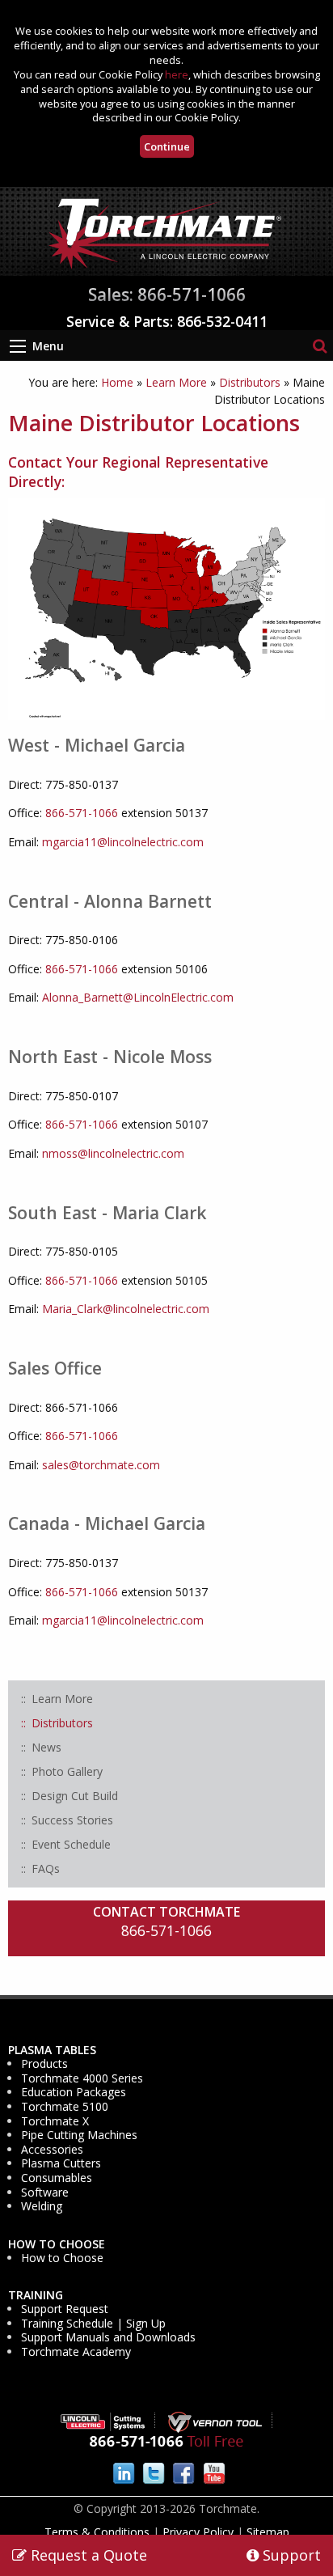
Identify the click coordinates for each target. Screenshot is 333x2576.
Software (45, 2193)
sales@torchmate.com (101, 1465)
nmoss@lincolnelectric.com (113, 1153)
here (177, 74)
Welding (42, 2206)
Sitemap (268, 2532)
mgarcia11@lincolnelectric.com (123, 842)
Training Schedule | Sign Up (93, 2324)
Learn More (176, 382)
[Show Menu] (18, 346)
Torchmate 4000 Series (82, 2078)
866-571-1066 (82, 813)
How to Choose (57, 2244)
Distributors (250, 382)
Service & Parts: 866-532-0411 (167, 321)
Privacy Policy (198, 2532)
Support (290, 2555)
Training (36, 2295)
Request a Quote (87, 2555)
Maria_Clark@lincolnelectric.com (126, 1309)
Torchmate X (55, 2121)
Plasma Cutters (61, 2163)
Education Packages (74, 2092)
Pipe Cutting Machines (79, 2135)
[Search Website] (320, 345)
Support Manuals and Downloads (108, 2337)
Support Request (65, 2309)
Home (117, 382)
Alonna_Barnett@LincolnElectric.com (138, 997)
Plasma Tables (52, 2050)
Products (44, 2064)
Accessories (52, 2150)
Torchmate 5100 (65, 2107)
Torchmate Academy (76, 2352)
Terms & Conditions (97, 2532)
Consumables (57, 2178)
